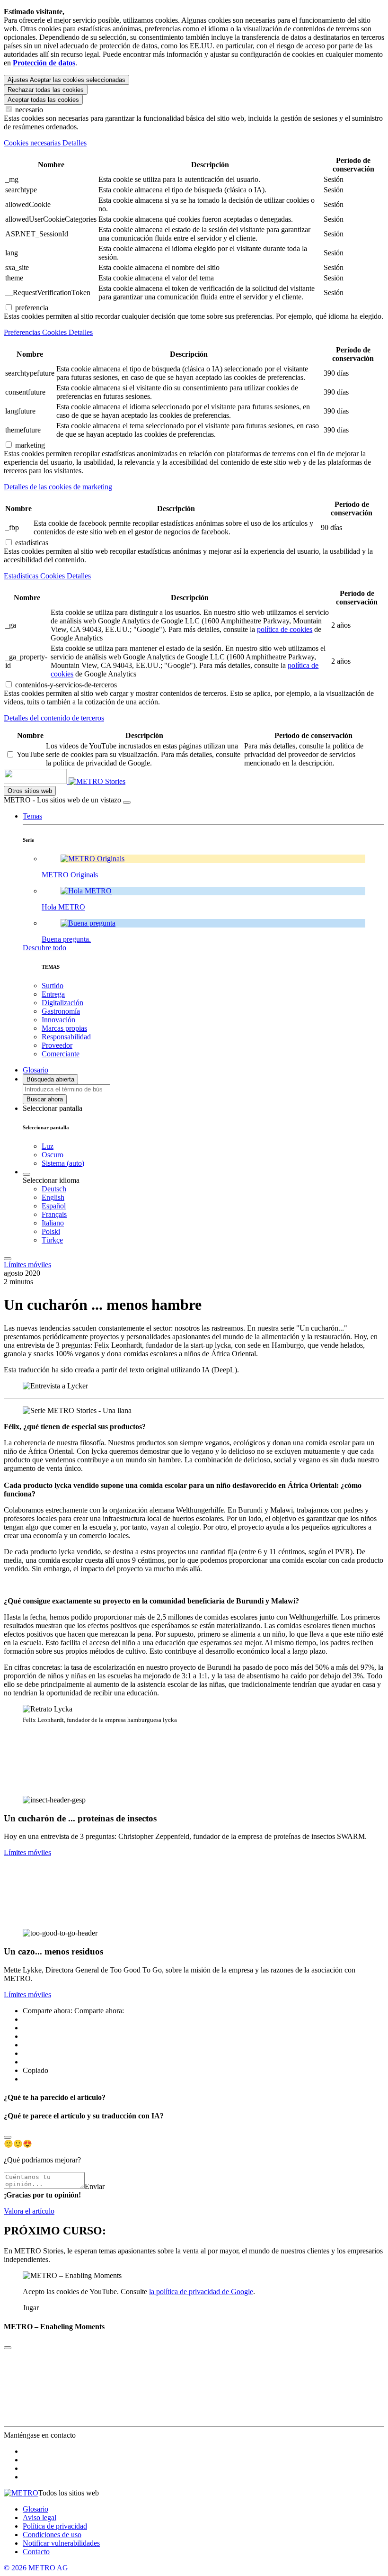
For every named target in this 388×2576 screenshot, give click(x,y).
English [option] (53, 1197)
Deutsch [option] (54, 1189)
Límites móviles (27, 1265)
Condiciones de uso (52, 2535)
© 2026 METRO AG (36, 2568)
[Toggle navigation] (8, 1259)
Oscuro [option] (53, 1155)
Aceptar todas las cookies (43, 100)
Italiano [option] (53, 1223)
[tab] (194, 143)
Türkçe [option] (52, 1240)
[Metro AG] (54, 781)
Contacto (36, 2552)
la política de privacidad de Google (201, 2292)
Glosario (35, 2509)
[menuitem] (213, 1189)
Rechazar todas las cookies (46, 90)
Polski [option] (51, 1231)
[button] (32, 816)
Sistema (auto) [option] (63, 1163)
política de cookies (285, 629)
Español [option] (54, 1206)
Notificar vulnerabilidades (61, 2543)
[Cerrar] (127, 802)
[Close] (8, 2137)
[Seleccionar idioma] (26, 1174)
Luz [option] (48, 1146)
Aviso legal (40, 2517)
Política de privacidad (55, 2526)
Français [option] (54, 1214)
